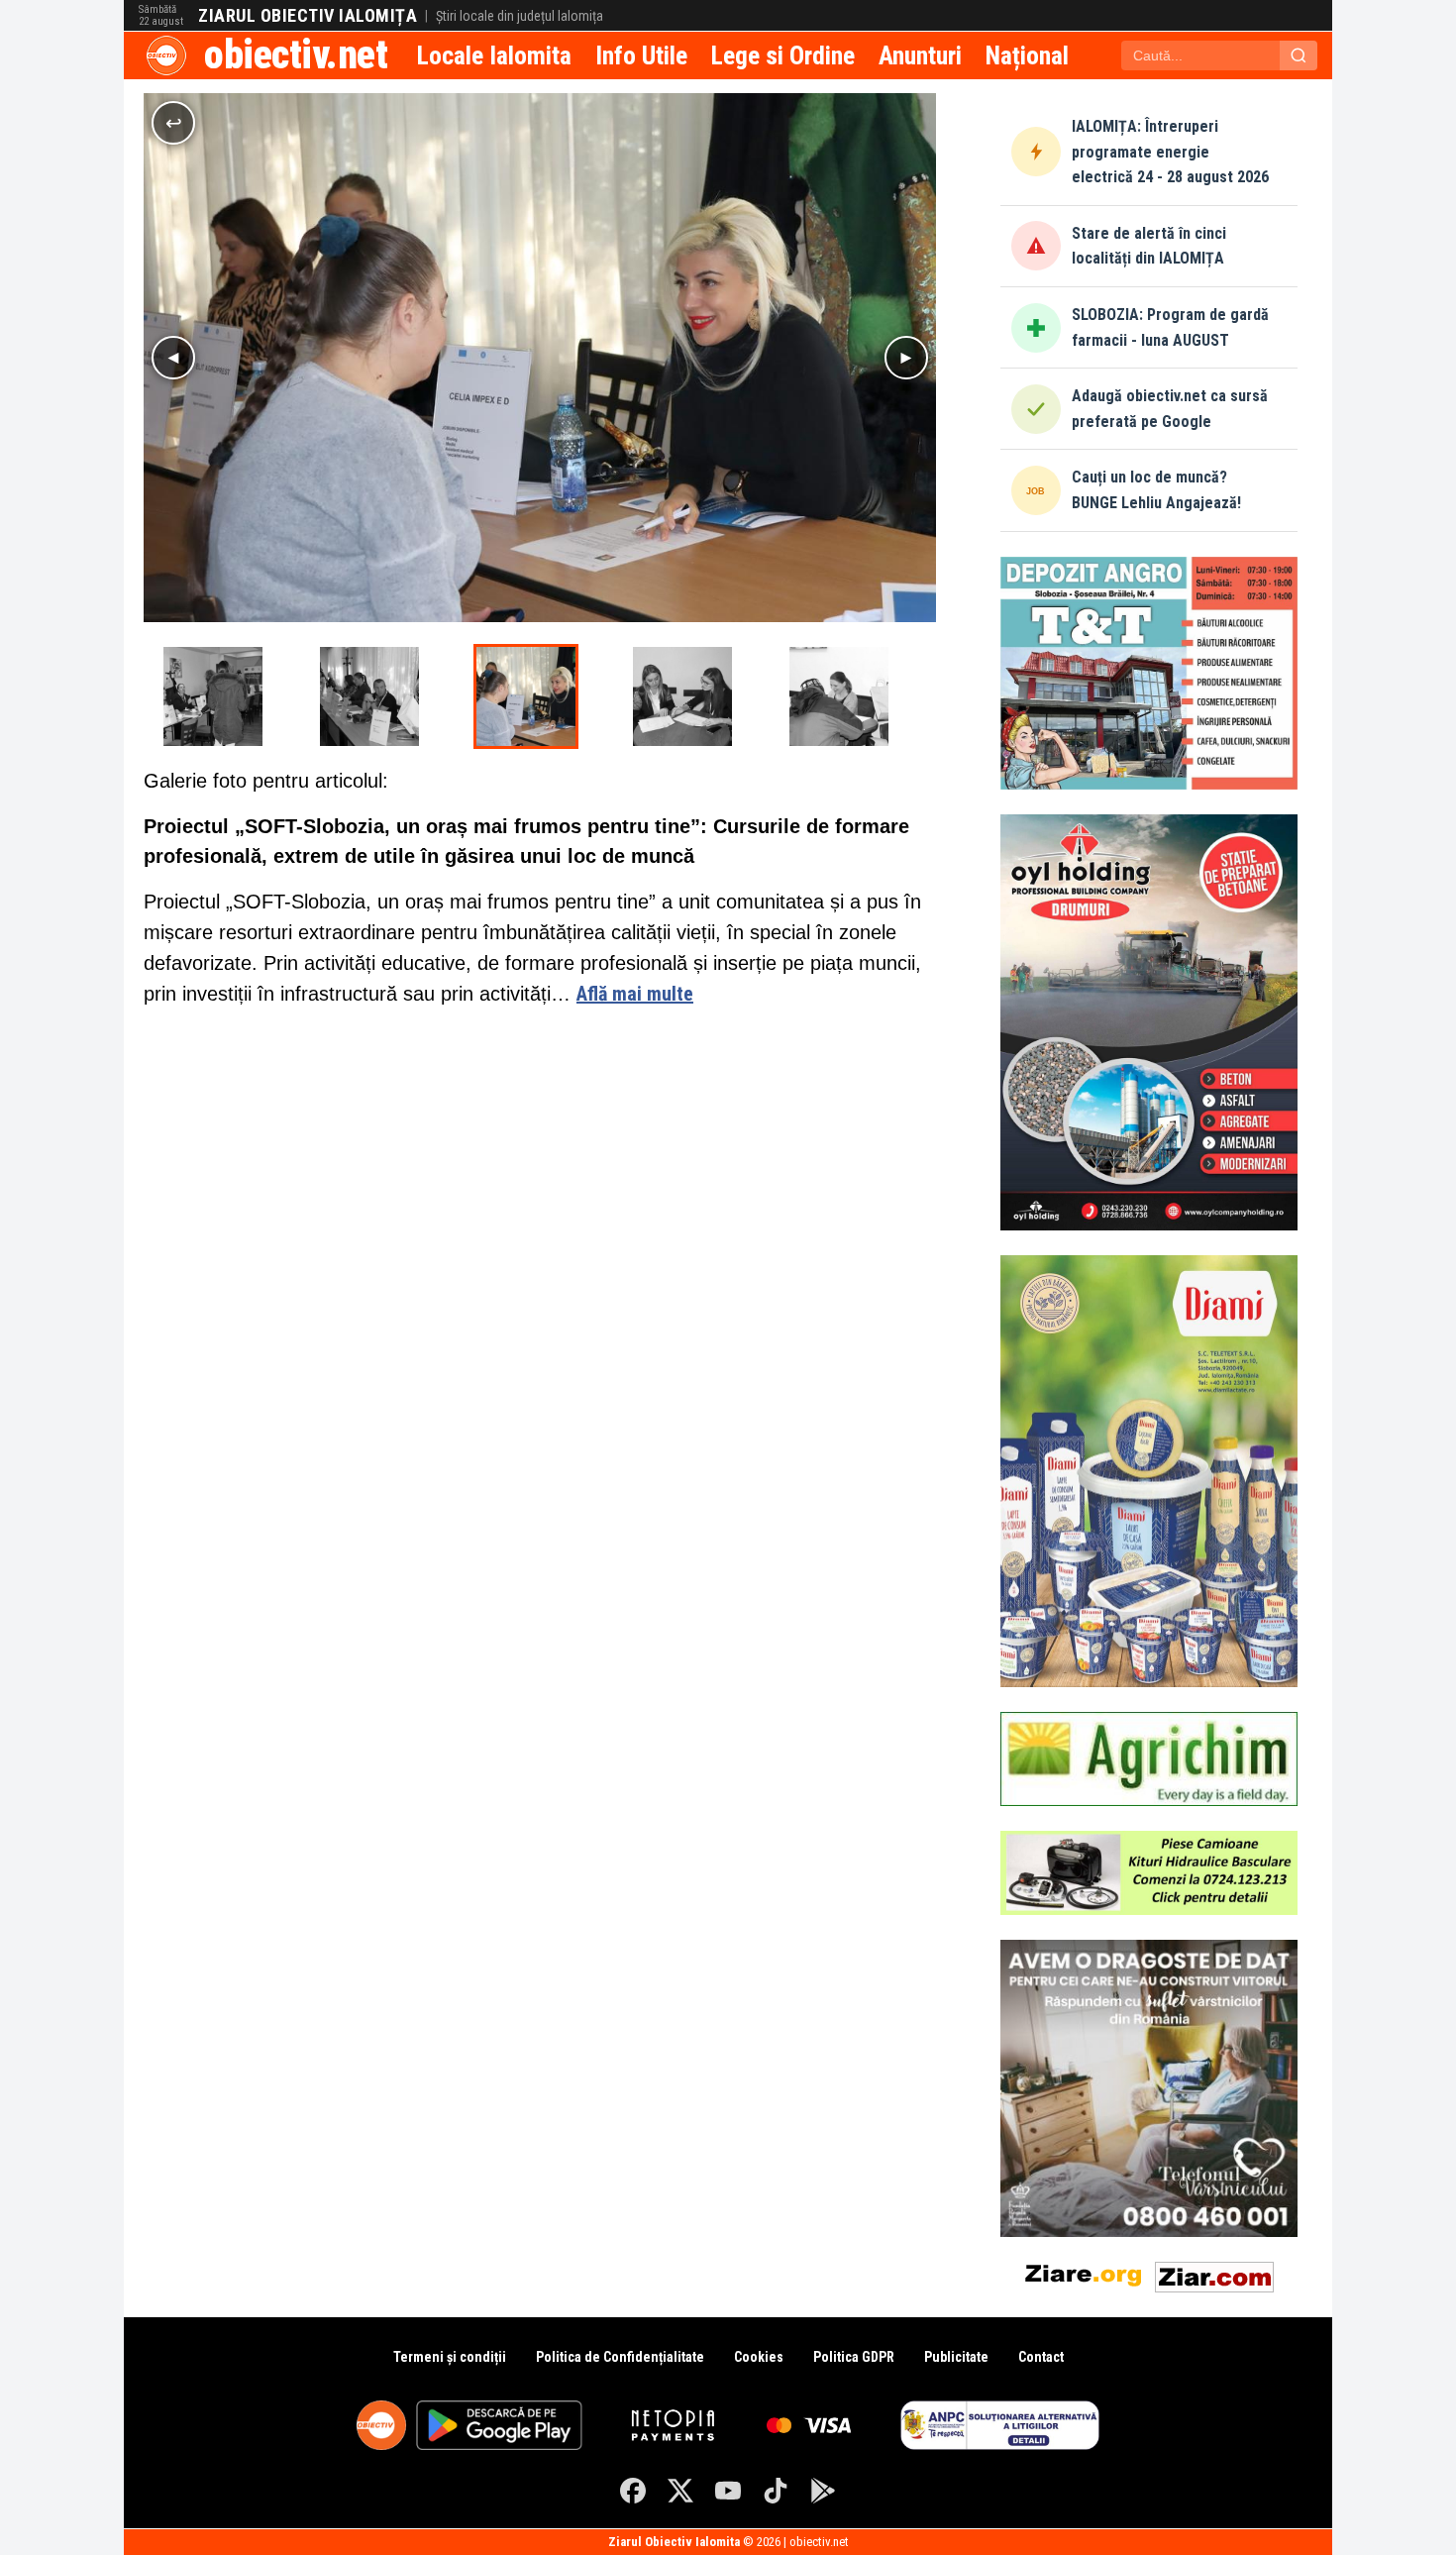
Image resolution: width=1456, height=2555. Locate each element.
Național (1027, 55)
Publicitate (956, 2357)
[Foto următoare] (906, 358)
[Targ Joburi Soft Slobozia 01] (369, 696)
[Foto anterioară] (173, 358)
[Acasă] (166, 55)
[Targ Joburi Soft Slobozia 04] (682, 696)
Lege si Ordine (783, 55)
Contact (1041, 2357)
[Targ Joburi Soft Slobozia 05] (839, 696)
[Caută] (1299, 55)
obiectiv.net (296, 55)
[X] (680, 2491)
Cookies (759, 2357)
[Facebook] (633, 2491)
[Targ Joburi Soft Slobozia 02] (213, 696)
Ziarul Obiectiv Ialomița (308, 16)
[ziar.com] (1214, 2273)
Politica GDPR (854, 2357)
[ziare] (1084, 2273)
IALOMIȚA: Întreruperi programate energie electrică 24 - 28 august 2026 (1170, 152)
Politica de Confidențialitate (620, 2357)
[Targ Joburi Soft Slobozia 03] (526, 696)
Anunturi (920, 55)
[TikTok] (776, 2491)
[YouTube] (728, 2491)
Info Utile (641, 55)
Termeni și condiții (450, 2357)
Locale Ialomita (494, 55)
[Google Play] (823, 2491)
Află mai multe (635, 994)
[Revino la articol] (173, 123)
